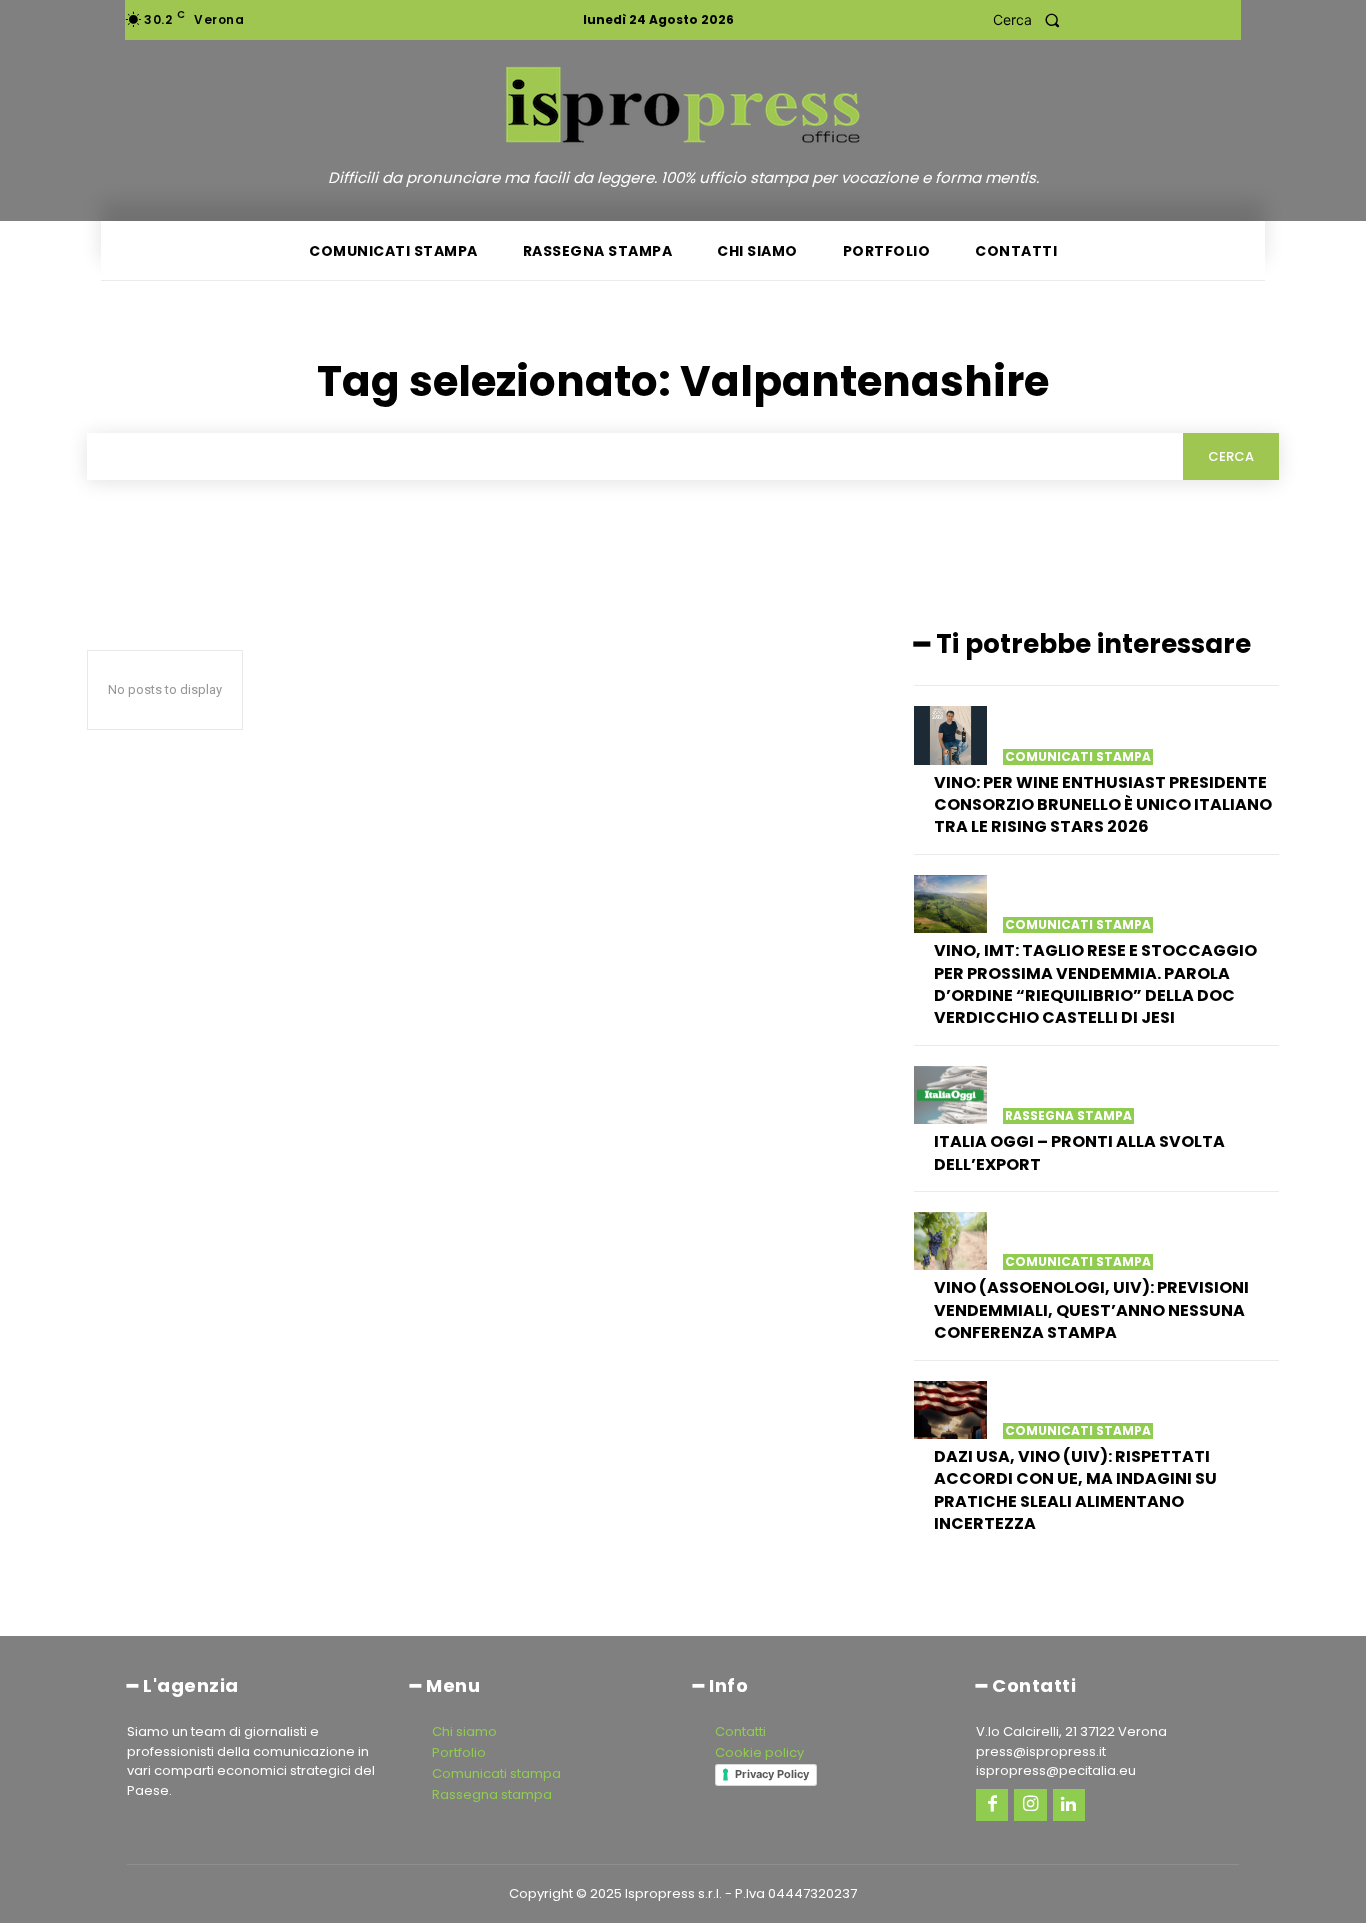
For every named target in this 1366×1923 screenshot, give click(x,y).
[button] (1032, 20)
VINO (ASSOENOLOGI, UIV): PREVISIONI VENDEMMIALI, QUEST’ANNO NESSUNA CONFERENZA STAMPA (1091, 1310)
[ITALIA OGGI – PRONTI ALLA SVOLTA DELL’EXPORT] (950, 1095)
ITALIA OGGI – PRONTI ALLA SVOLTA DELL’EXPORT (1079, 1152)
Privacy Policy (772, 1774)
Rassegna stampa (1068, 1116)
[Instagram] (1030, 1805)
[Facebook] (992, 1805)
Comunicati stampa (1078, 757)
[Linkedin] (1069, 1805)
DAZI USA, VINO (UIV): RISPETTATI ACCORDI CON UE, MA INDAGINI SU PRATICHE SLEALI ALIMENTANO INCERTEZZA (1075, 1490)
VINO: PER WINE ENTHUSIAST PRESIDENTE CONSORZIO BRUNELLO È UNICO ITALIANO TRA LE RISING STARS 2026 (1103, 805)
